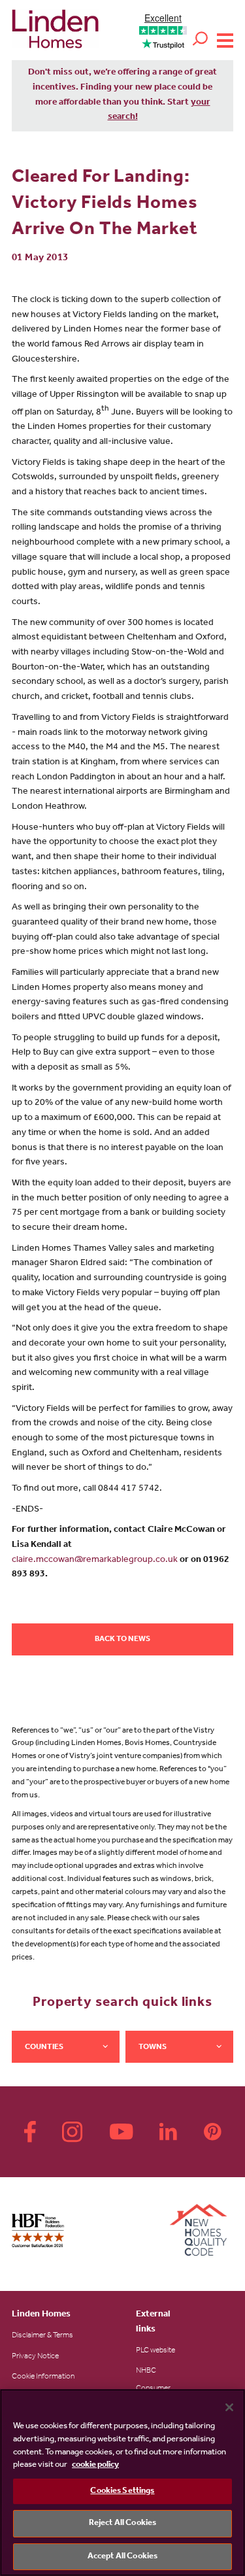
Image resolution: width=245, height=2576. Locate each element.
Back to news (122, 1640)
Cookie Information (43, 2377)
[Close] (229, 2407)
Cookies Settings (122, 2491)
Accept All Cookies (122, 2557)
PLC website (155, 2351)
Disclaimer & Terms (42, 2336)
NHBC (146, 2371)
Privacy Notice (35, 2357)
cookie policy (95, 2465)
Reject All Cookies (122, 2523)
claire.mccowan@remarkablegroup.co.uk (95, 1561)
